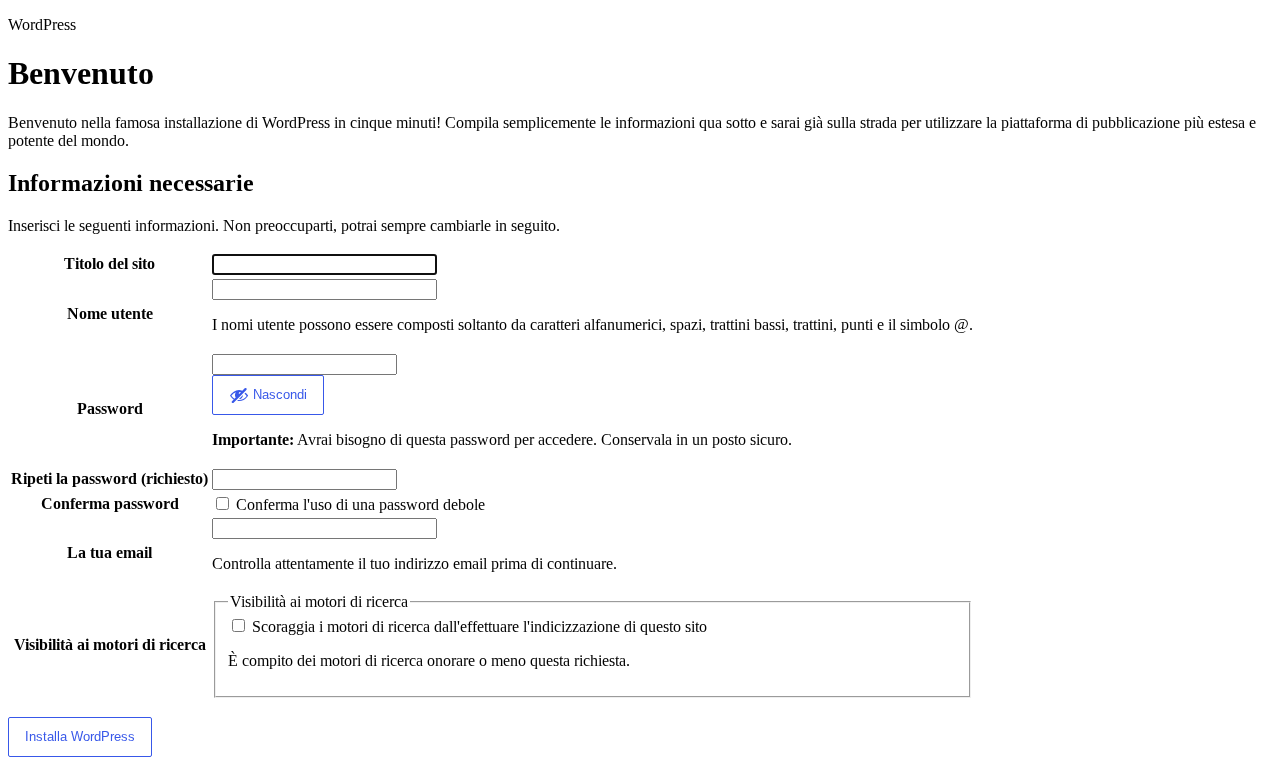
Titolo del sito (109, 263)
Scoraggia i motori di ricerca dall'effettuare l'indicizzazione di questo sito (477, 626)
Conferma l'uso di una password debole (358, 504)
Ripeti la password (109, 478)
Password (110, 408)
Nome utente (110, 313)
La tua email (109, 552)
